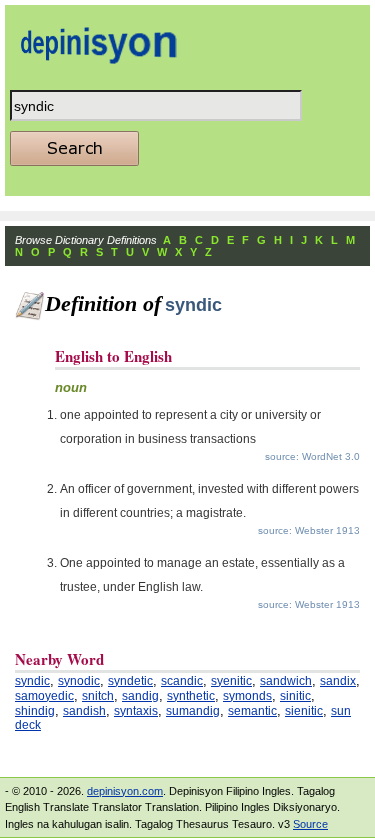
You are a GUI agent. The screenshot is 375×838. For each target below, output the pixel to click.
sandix (338, 681)
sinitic (295, 696)
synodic (79, 681)
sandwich (286, 681)
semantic (252, 711)
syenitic (231, 681)
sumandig (193, 711)
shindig (35, 711)
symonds (247, 696)
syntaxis (136, 711)
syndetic (130, 681)
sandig (140, 696)
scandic (182, 681)
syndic (32, 681)
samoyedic (44, 696)
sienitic (304, 711)
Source (310, 824)
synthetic (191, 696)
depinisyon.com (125, 791)
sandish (84, 711)
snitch (98, 696)
